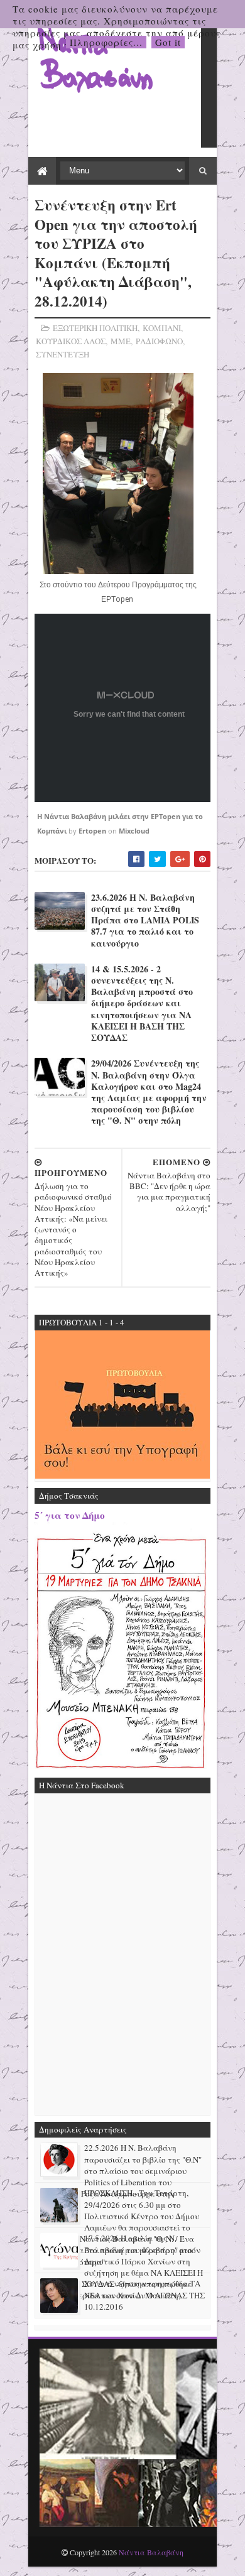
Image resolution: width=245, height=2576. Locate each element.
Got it (168, 42)
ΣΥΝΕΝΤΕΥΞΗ (63, 354)
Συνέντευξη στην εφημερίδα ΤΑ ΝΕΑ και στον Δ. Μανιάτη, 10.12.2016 (142, 2295)
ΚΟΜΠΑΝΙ (162, 328)
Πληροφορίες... (106, 42)
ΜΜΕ (121, 341)
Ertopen (92, 831)
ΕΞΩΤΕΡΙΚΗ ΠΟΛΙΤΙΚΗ (95, 328)
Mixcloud (134, 831)
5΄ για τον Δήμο (70, 1515)
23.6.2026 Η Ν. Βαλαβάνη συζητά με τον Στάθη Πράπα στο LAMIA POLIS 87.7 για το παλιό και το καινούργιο (145, 921)
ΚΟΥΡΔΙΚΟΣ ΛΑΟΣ (71, 341)
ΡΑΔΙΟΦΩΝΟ (159, 341)
